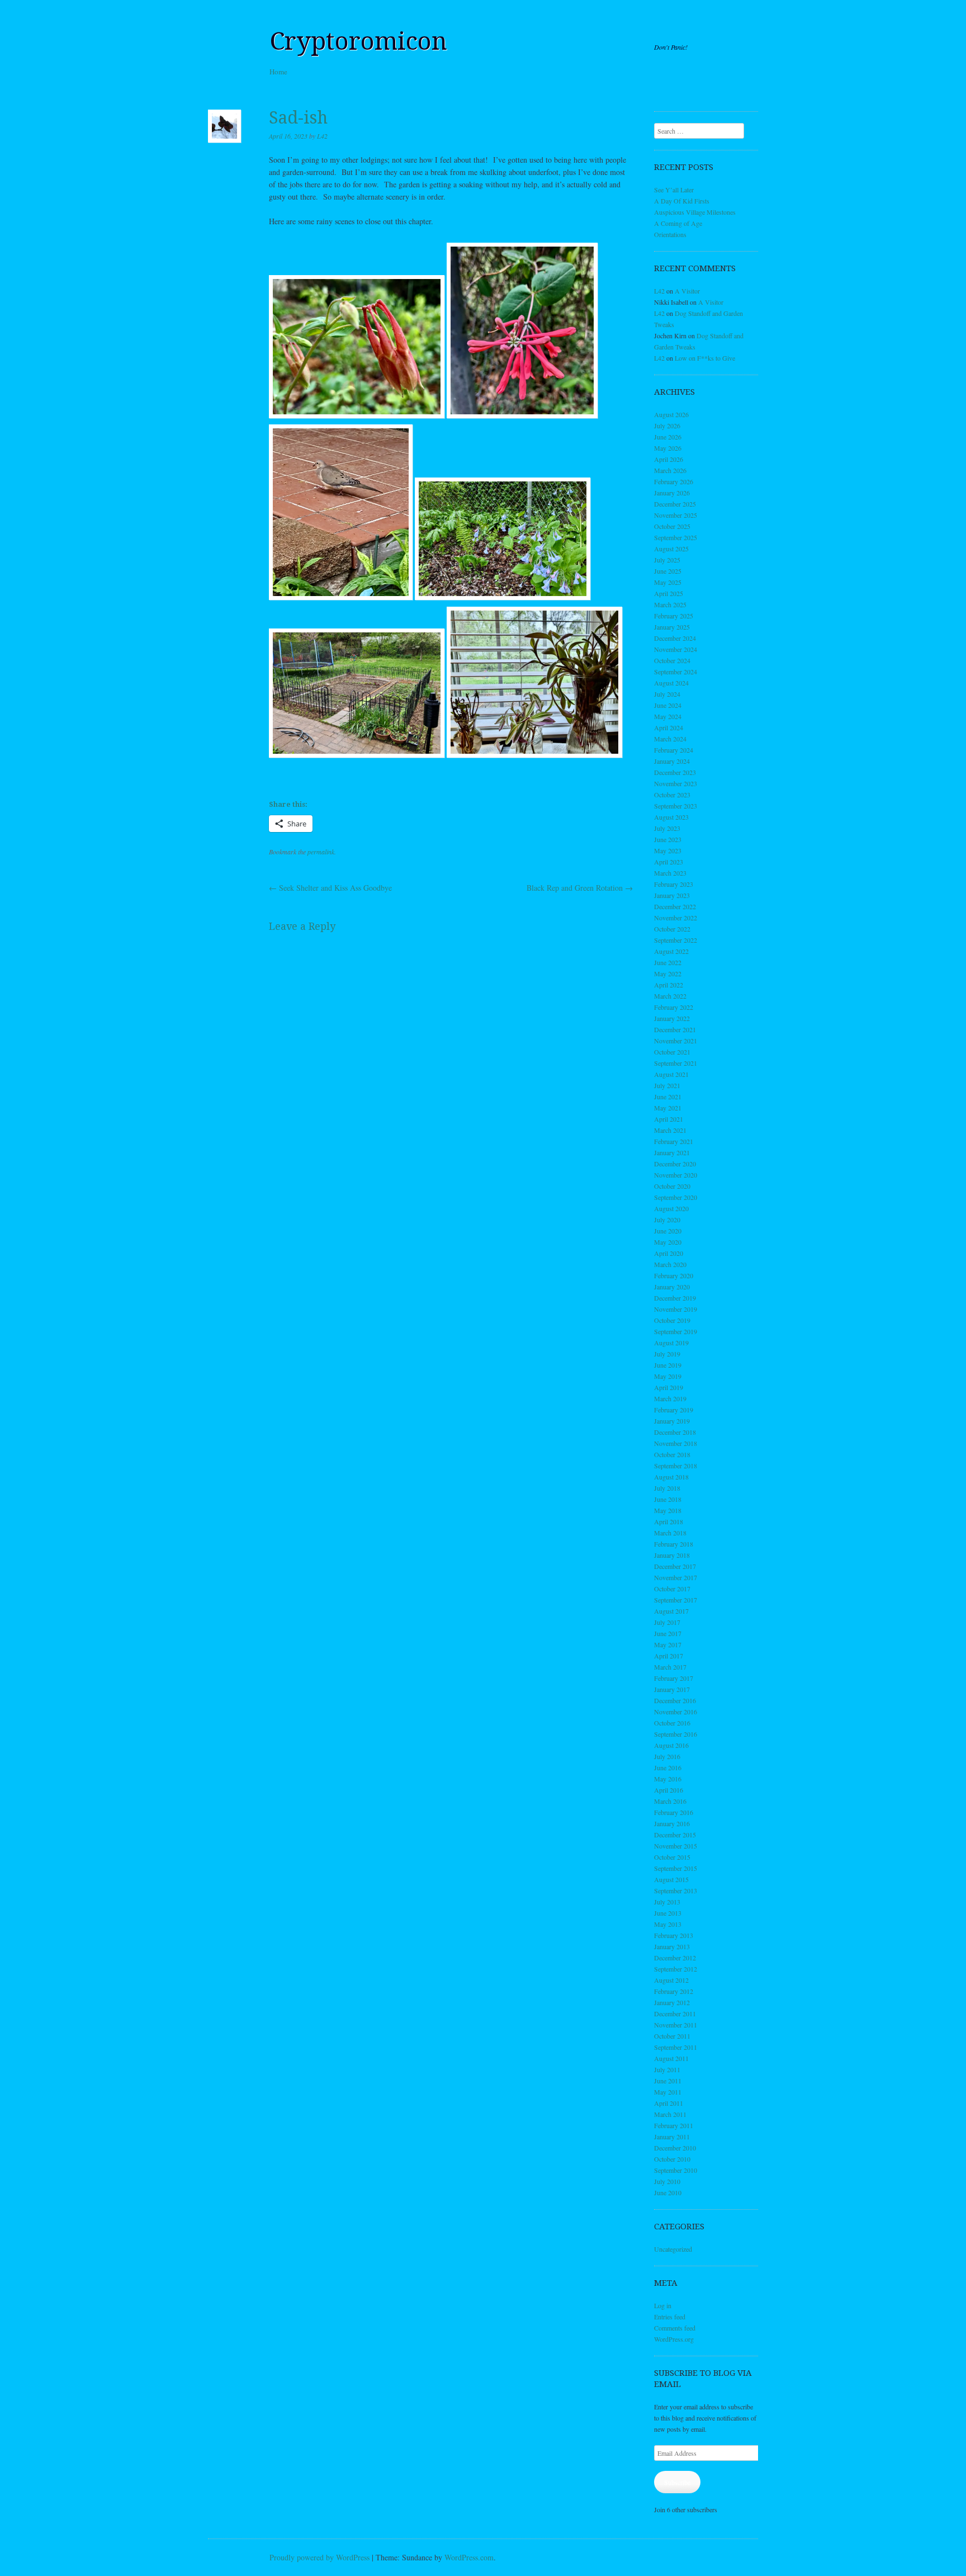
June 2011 (668, 2081)
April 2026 (669, 459)
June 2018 (668, 1499)
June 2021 (668, 1096)
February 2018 (674, 1544)
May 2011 (668, 2092)
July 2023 (667, 828)
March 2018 (670, 1533)
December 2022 (675, 906)
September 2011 (676, 2047)
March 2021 (670, 1130)
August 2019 (671, 1343)
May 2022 (668, 973)
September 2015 (676, 1868)
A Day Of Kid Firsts (682, 201)
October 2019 (672, 1320)
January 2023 (672, 895)
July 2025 (667, 560)
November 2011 (676, 2025)
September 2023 (676, 806)
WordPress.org (674, 2339)
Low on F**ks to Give (705, 358)
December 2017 (675, 1566)
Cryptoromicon (358, 41)
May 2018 (668, 1510)
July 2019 (667, 1354)
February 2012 (674, 1991)
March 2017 (670, 1667)
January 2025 (672, 627)
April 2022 (669, 985)
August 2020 (671, 1208)
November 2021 (676, 1041)
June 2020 (668, 1231)
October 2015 (672, 1857)
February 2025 (674, 616)
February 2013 (674, 1935)
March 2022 (670, 996)
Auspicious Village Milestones (695, 212)
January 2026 (672, 493)
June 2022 (668, 962)
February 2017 (674, 1678)
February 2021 (674, 1141)
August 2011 (671, 2058)
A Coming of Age (678, 223)
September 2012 (676, 1969)
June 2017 (668, 1633)
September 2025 (676, 537)
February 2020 (674, 1275)
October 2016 (672, 1723)
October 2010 (672, 2159)
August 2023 (671, 817)
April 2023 (669, 862)
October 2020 (672, 1186)
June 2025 (668, 571)
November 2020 (676, 1175)
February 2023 (674, 884)
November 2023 (676, 783)
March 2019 (670, 1398)
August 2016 (671, 1745)
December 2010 (675, 2148)
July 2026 (667, 426)
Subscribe (677, 2482)
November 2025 (676, 515)
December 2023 (675, 772)
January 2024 (672, 761)
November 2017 (676, 1577)
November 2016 (676, 1712)
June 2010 (668, 2192)
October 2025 (672, 526)
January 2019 (672, 1421)
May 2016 (668, 1779)
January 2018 (672, 1555)
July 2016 (667, 1756)
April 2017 (669, 1656)
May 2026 (668, 448)
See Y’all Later (674, 190)
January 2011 (672, 2137)
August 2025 (671, 549)
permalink (321, 852)
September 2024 (676, 672)
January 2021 (672, 1152)
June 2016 (668, 1767)
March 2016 (670, 1801)
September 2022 (676, 940)
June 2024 (668, 705)
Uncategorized (673, 2249)
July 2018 (667, 1488)
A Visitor (687, 291)
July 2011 (667, 2069)
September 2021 (676, 1063)
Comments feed (675, 2328)
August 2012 (671, 1980)
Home (278, 72)
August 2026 (671, 414)
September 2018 (676, 1466)
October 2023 (672, 795)
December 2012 (675, 1958)
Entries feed (670, 2317)
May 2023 (668, 850)
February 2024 (674, 750)
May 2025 (668, 582)
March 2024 (670, 739)
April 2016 (669, 1790)
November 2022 (676, 918)
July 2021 (667, 1085)
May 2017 (668, 1644)
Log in (663, 2305)
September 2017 (676, 1600)
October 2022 (672, 929)
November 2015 (676, 1846)
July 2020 (667, 1220)
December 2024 (675, 638)
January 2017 (672, 1689)
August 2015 (671, 1879)
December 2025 (675, 504)
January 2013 (672, 1946)
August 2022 (671, 951)
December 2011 (675, 2013)
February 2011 (674, 2125)
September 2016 (676, 1734)
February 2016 (674, 1812)
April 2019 (669, 1387)
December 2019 (675, 1298)
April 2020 (669, 1253)
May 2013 (668, 1924)
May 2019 (668, 1376)
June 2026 (668, 437)
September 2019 (676, 1331)
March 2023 (670, 873)
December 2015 (675, 1835)
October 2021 (672, 1052)
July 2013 (667, 1902)
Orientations (670, 234)
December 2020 (675, 1164)
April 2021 (669, 1119)
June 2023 (668, 839)
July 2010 (667, 2181)
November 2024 (676, 649)
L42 (322, 136)
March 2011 (670, 2114)
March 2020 (670, 1264)
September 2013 (676, 1890)
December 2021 (675, 1029)
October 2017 (672, 1589)
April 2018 (669, 1521)
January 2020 (672, 1287)
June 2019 (668, 1365)
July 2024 (667, 694)
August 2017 (671, 1611)
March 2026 (670, 470)
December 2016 (675, 1700)
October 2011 (672, 2036)
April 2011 (669, 2103)
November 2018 (676, 1443)
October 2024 (672, 660)
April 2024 (669, 727)
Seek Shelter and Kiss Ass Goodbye (330, 888)
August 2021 (671, 1074)
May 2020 (668, 1242)
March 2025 (670, 604)
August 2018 (671, 1477)
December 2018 (675, 1432)
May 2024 (668, 716)
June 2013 (668, 1913)
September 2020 (676, 1197)
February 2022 (674, 1007)
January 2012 (672, 2002)
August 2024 (671, 683)
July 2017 (667, 1622)
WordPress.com (469, 2557)
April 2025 (669, 593)
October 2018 (672, 1454)
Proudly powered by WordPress (319, 2557)
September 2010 (676, 2170)
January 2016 (672, 1823)
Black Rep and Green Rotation (580, 888)
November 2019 (676, 1309)
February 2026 (674, 481)
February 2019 (674, 1410)
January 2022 (672, 1018)
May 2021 (668, 1108)
